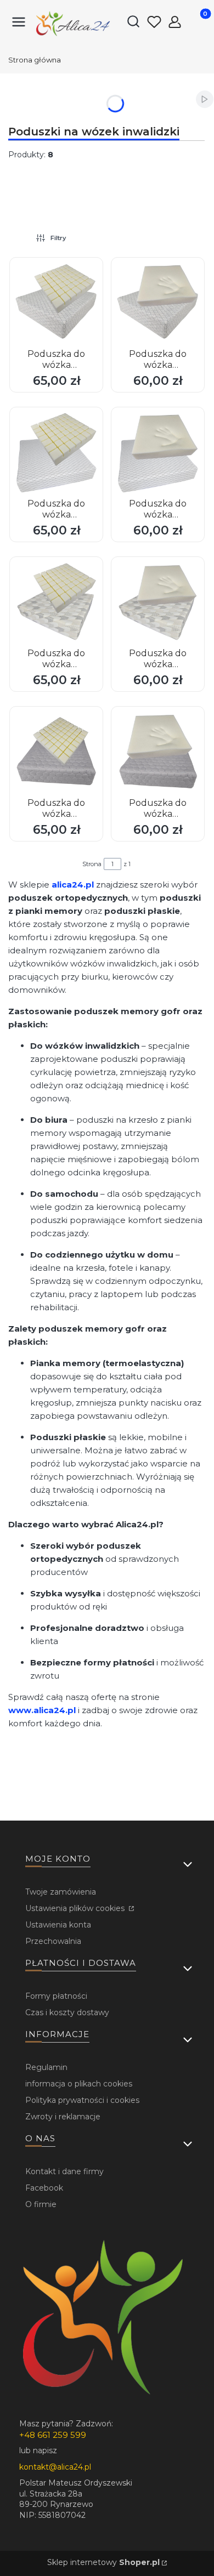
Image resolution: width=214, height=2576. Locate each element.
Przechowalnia (53, 1941)
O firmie (41, 2204)
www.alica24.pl (42, 1710)
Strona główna (35, 60)
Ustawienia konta (58, 1925)
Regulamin (46, 2067)
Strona (92, 864)
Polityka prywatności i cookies (82, 2100)
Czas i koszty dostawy (67, 2012)
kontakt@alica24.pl (55, 2467)
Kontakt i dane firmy (64, 2171)
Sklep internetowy (103, 2562)
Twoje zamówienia (61, 1892)
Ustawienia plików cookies (76, 1908)
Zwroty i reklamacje (63, 2117)
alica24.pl (73, 885)
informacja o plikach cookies (79, 2084)
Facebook (44, 2188)
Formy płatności (56, 1996)
